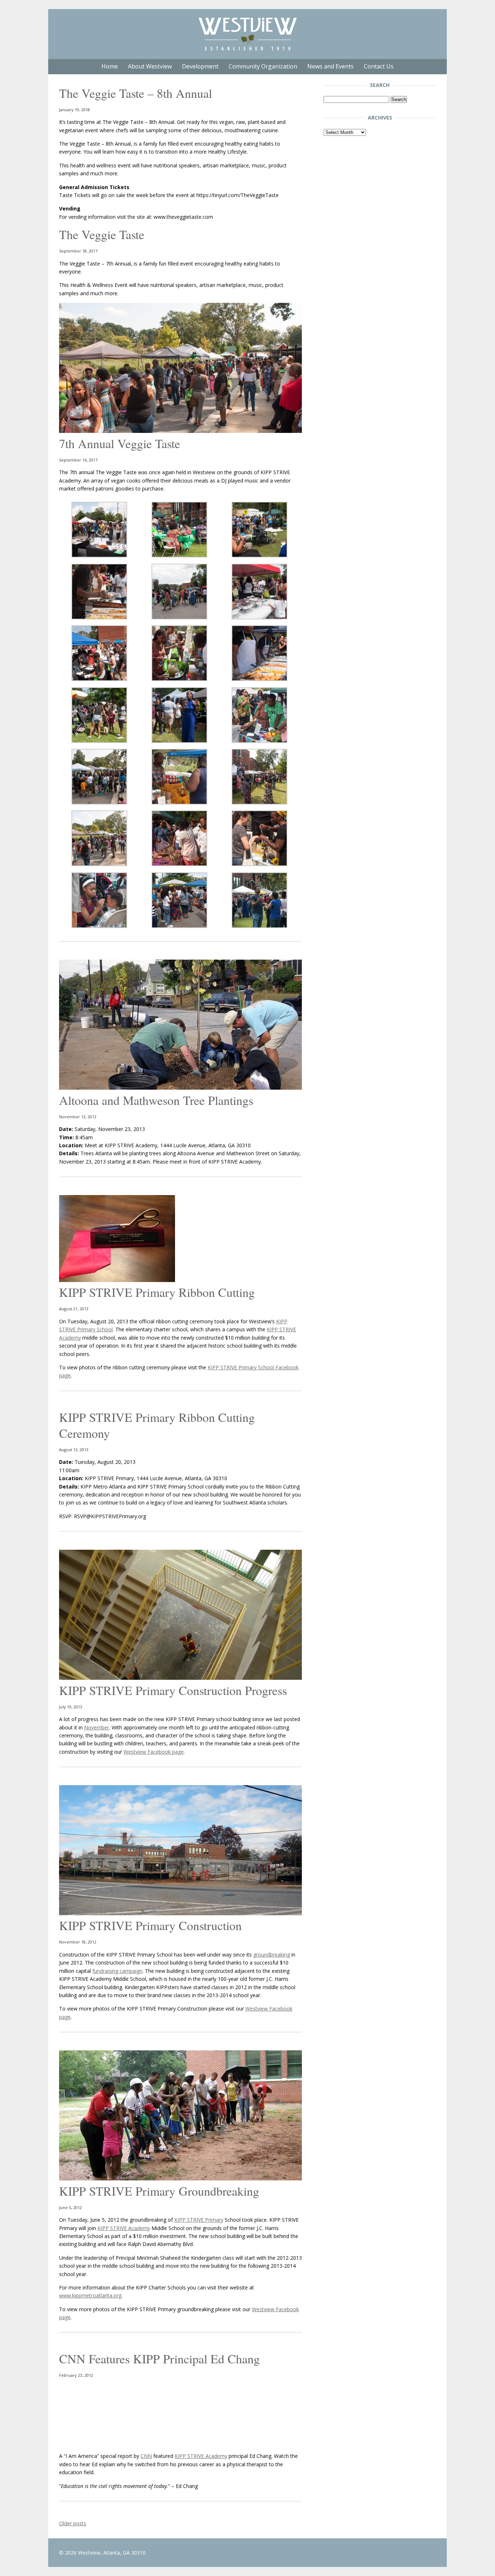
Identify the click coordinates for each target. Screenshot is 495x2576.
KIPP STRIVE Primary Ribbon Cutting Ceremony (157, 1425)
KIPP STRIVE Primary (199, 2220)
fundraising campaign (117, 1971)
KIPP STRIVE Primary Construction (150, 1925)
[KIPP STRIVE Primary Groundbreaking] (180, 2178)
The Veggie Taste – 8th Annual (136, 93)
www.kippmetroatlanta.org (90, 2295)
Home (110, 66)
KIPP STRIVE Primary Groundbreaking (159, 2191)
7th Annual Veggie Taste (120, 443)
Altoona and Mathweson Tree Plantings (156, 1100)
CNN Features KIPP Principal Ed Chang (159, 2359)
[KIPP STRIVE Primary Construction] (180, 1913)
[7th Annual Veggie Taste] (180, 431)
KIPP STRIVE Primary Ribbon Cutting (157, 1292)
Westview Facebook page (154, 1752)
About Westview (150, 66)
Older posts (73, 2523)
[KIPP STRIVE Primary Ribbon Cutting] (117, 1280)
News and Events (330, 66)
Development (200, 66)
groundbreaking (272, 1955)
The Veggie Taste (102, 234)
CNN (146, 2456)
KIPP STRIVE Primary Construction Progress (173, 1690)
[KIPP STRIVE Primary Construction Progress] (180, 1678)
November (97, 1727)
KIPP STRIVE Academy (124, 2228)
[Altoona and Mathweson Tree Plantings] (180, 1088)
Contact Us (379, 66)
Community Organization (263, 66)
